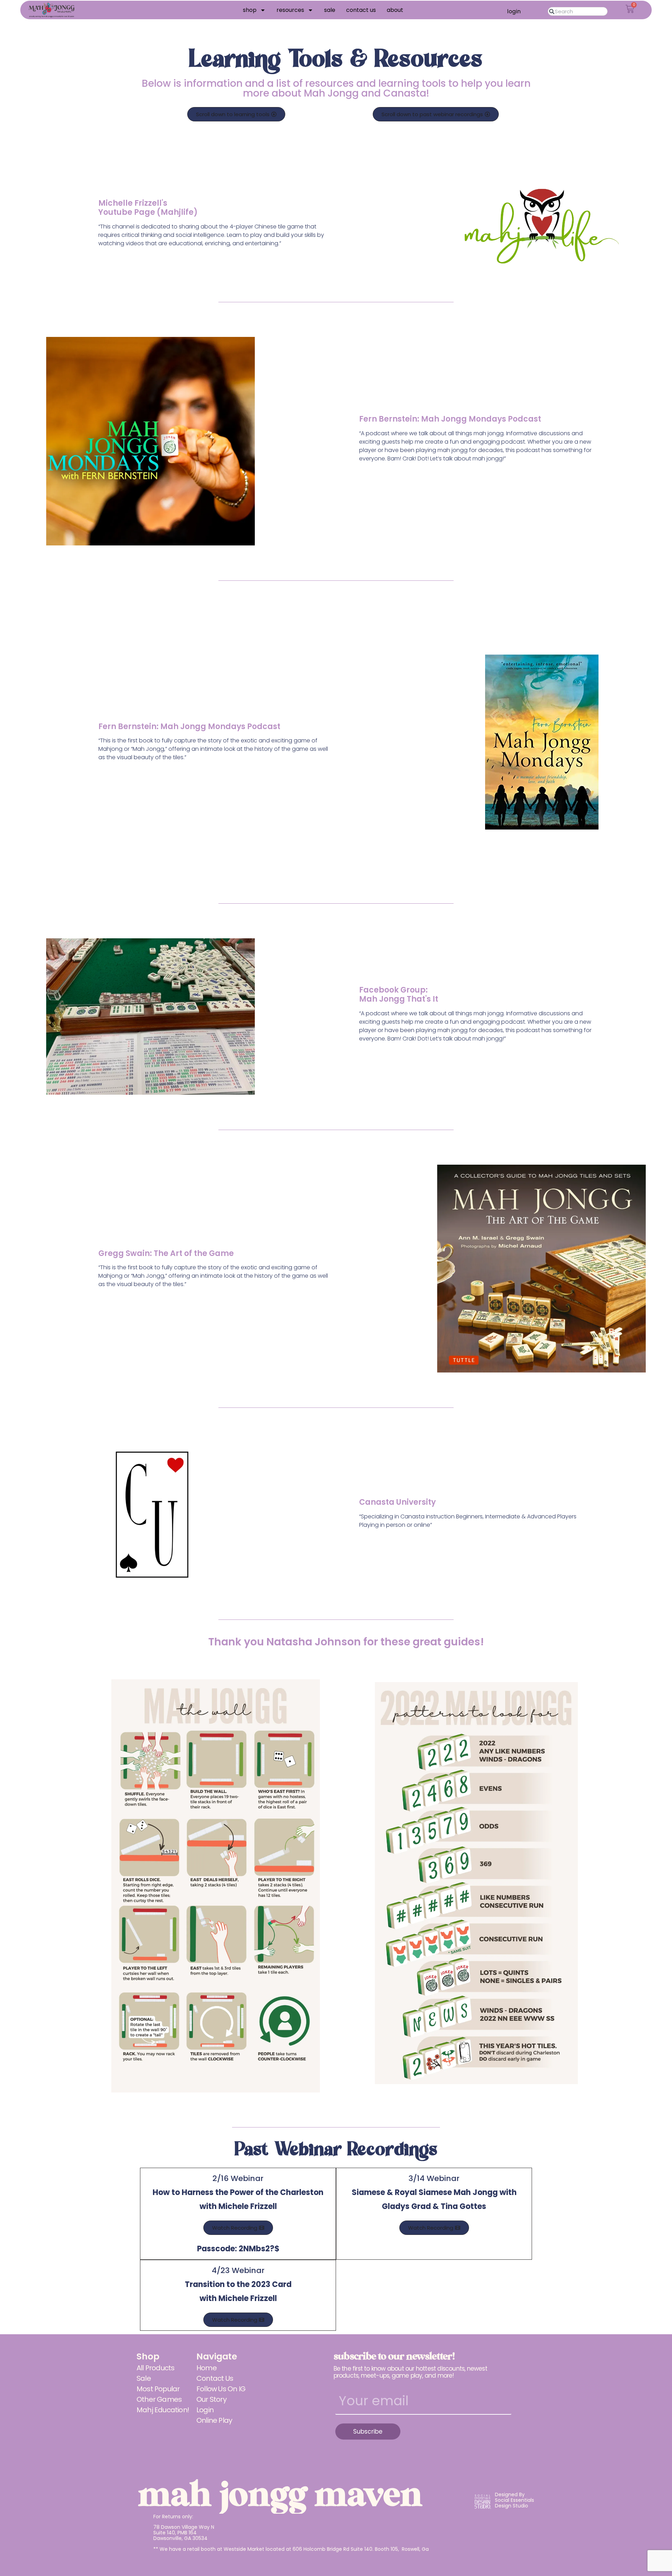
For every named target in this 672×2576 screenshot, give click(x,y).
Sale (330, 10)
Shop (250, 10)
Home (206, 2368)
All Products (155, 2368)
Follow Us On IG (221, 2389)
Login (205, 2410)
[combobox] (577, 11)
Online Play (214, 2420)
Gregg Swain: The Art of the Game (166, 1253)
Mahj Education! (163, 2410)
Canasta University (397, 1502)
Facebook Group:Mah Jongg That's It (399, 994)
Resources (290, 10)
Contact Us (361, 10)
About (395, 10)
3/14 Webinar (434, 2192)
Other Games (159, 2399)
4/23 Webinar (238, 2284)
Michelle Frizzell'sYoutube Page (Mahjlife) (148, 208)
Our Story (211, 2399)
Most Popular (158, 2389)
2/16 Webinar (238, 2192)
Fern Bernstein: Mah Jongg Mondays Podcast (450, 419)
